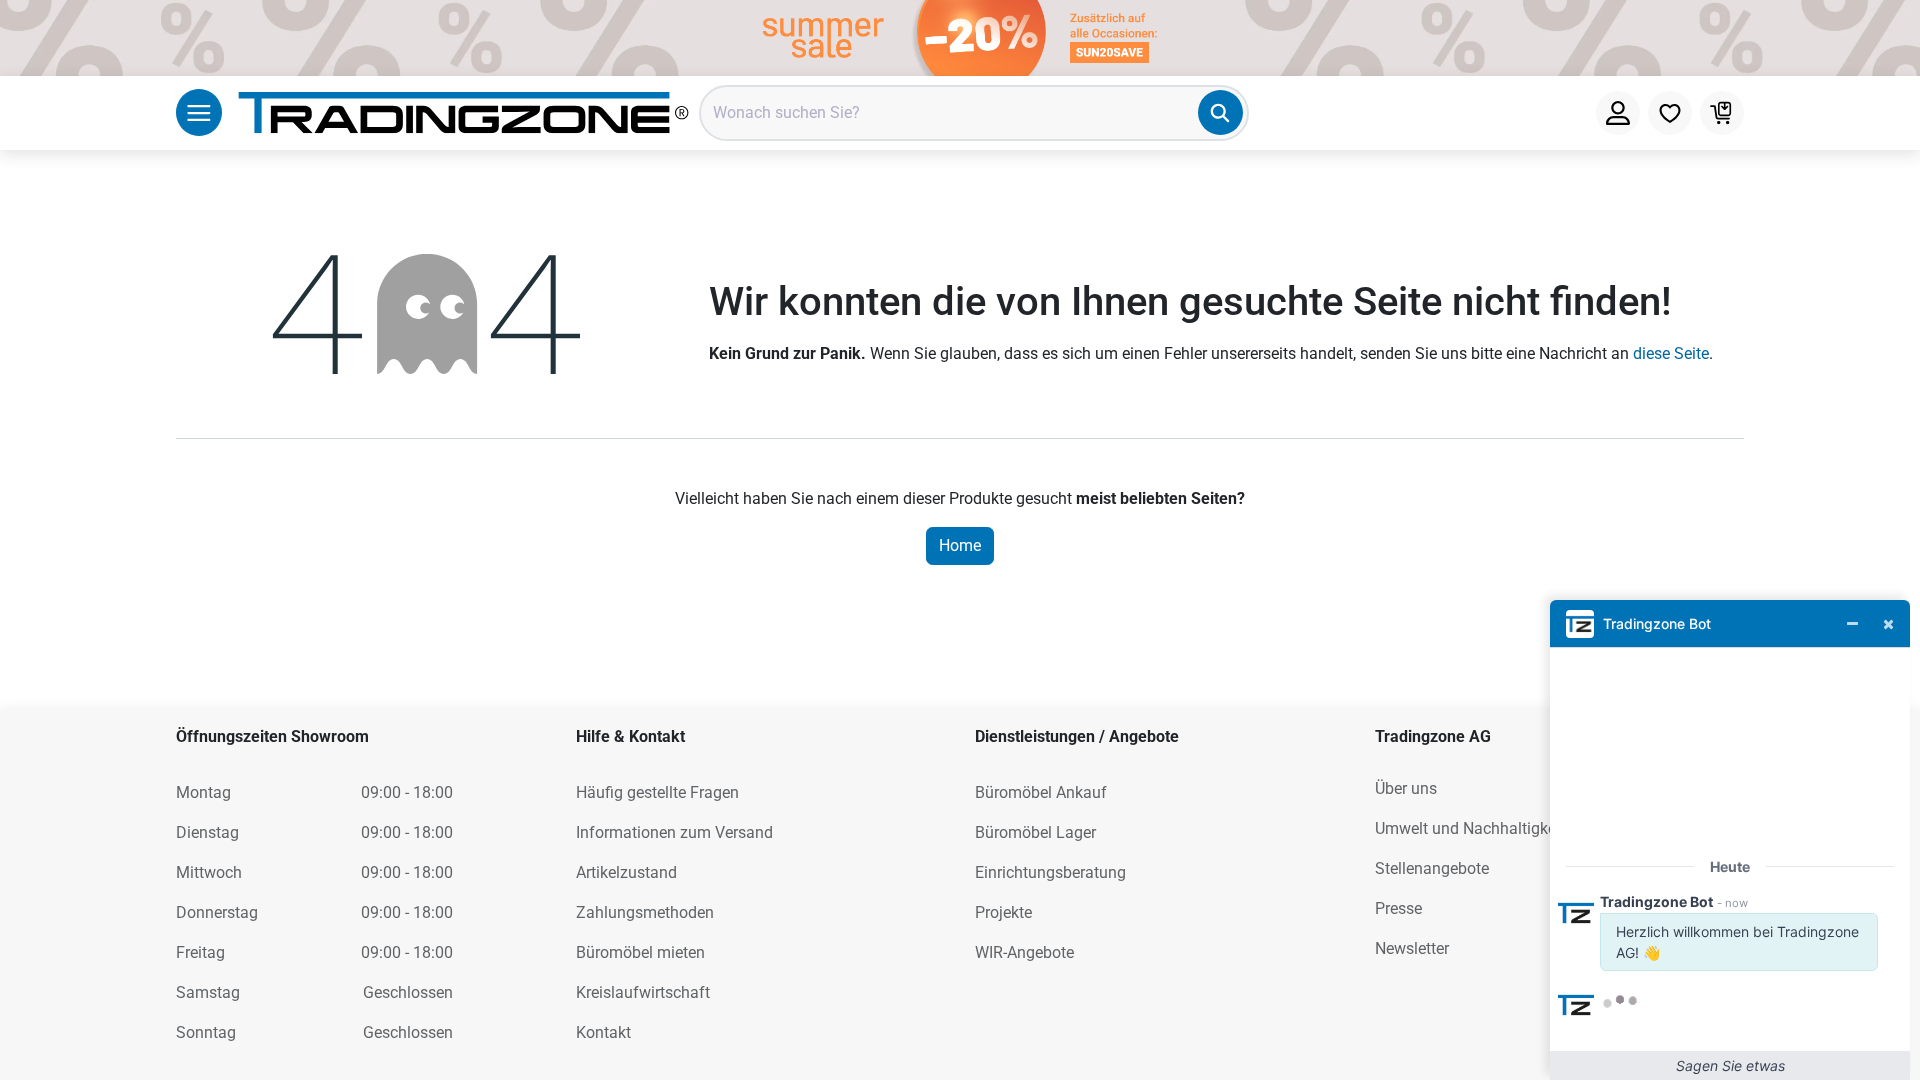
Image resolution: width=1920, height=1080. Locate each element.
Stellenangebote (1432, 868)
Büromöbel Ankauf (1041, 792)
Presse (1398, 908)
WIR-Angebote (1024, 952)
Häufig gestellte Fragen (657, 792)
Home (960, 545)
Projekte (1003, 912)
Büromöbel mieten (640, 952)
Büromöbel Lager (1035, 832)
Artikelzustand (626, 872)
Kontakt (603, 1032)
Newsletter (1412, 948)
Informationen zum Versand (674, 832)
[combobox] (974, 113)
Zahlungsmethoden (645, 912)
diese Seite (1671, 353)
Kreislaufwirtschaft (643, 992)
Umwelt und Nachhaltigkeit (1470, 828)
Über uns (1406, 788)
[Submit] (1220, 112)
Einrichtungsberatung (1050, 872)
